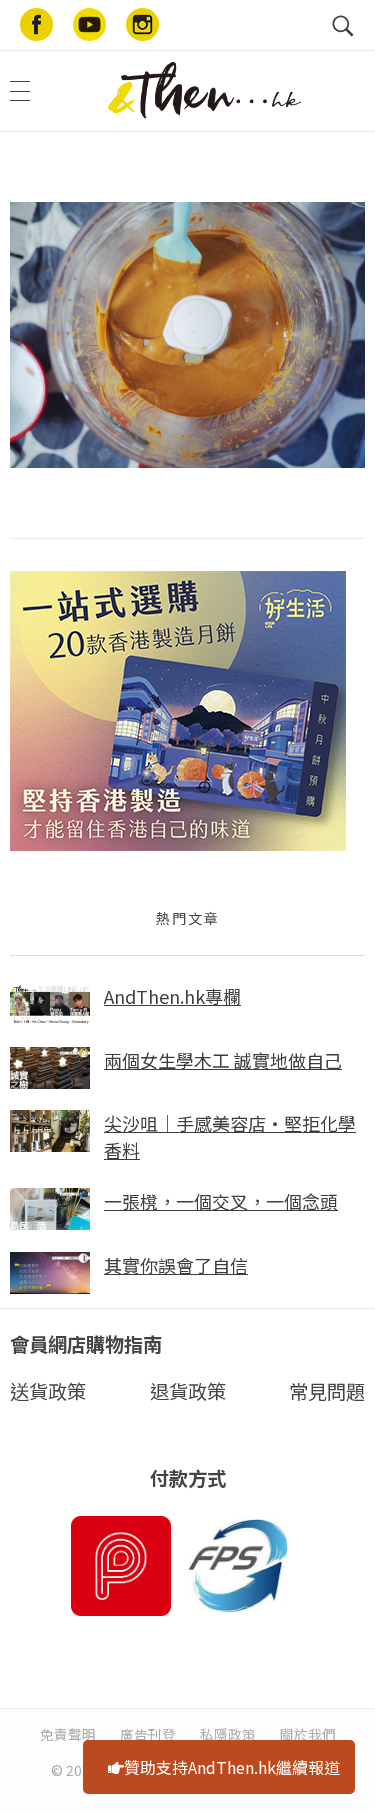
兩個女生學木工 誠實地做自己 (223, 1060)
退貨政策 (188, 1391)
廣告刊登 (148, 1734)
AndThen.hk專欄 (172, 996)
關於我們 (308, 1734)
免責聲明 (68, 1734)
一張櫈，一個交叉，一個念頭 (221, 1201)
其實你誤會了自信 (176, 1265)
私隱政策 (228, 1734)
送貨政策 (48, 1391)
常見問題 (327, 1391)
